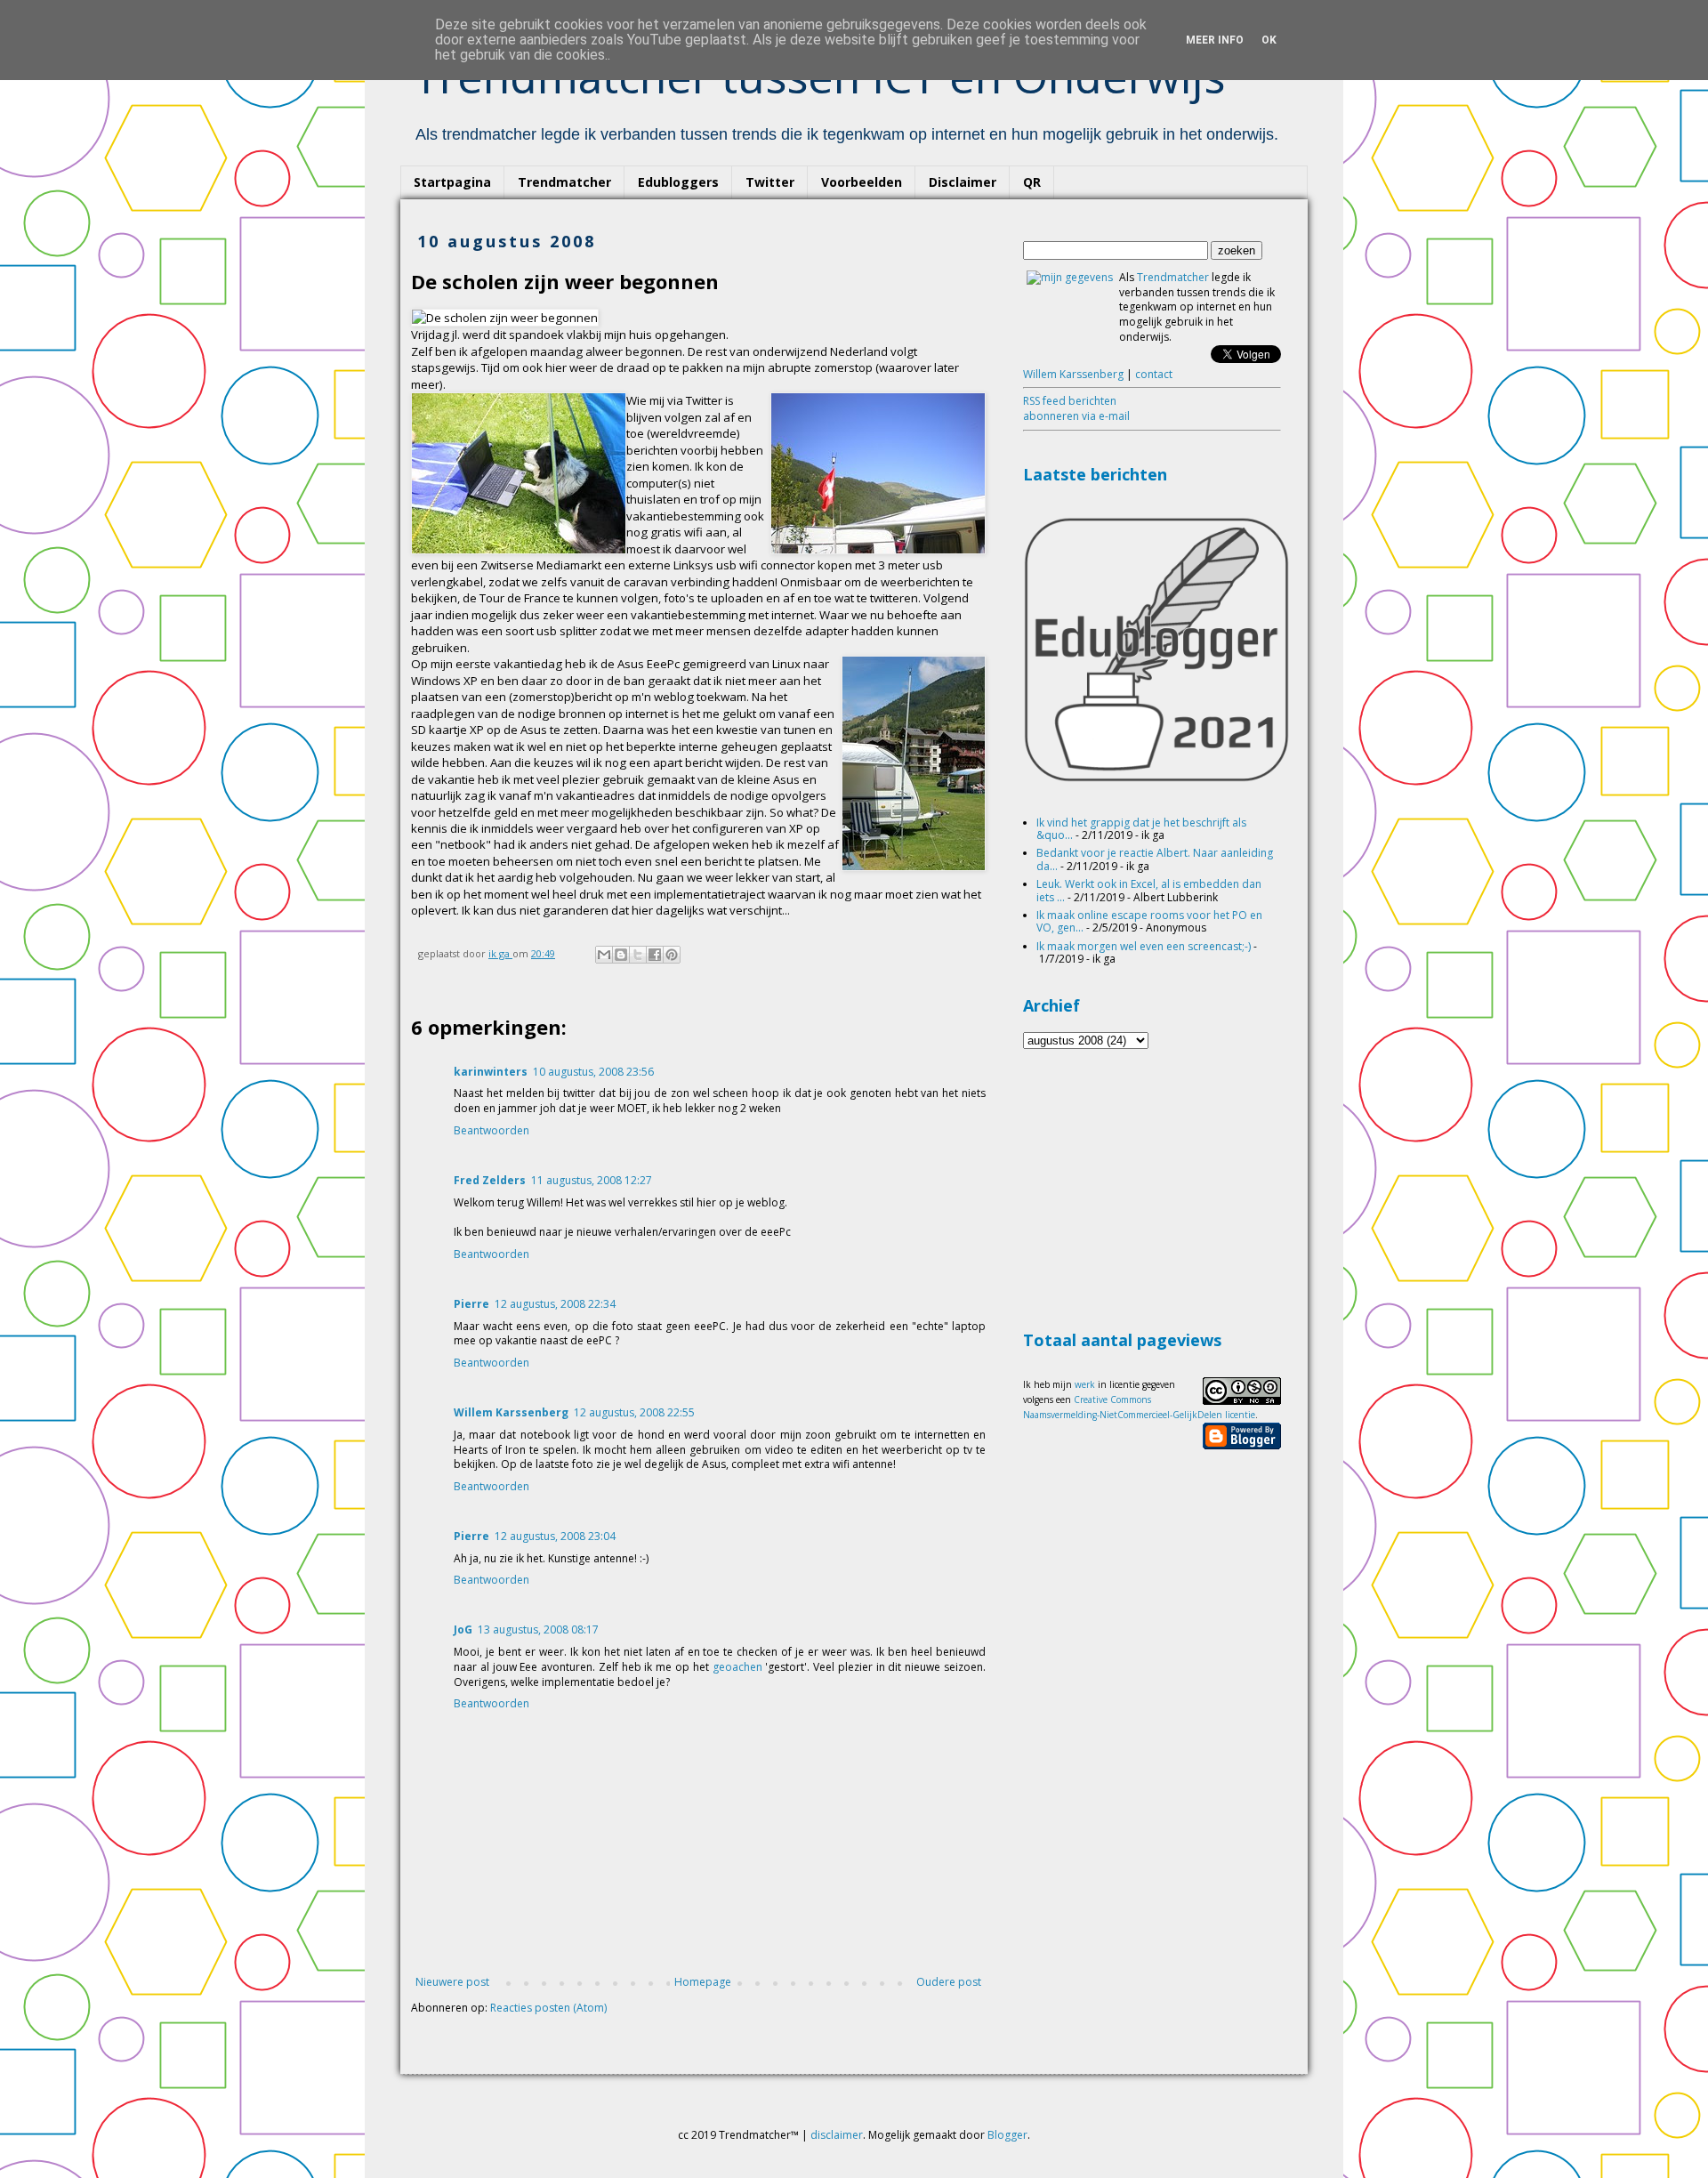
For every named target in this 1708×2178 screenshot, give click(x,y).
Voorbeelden (862, 182)
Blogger (1007, 2135)
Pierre (471, 1304)
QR (1032, 182)
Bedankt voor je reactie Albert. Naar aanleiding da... (1155, 859)
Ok (1269, 40)
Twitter (770, 182)
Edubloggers (678, 182)
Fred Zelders (490, 1180)
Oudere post (949, 1982)
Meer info (1215, 40)
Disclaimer (963, 182)
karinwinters (491, 1072)
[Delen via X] (638, 955)
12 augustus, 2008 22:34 (555, 1304)
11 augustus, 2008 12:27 (592, 1180)
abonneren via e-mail (1076, 416)
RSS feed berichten (1070, 401)
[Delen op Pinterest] (672, 955)
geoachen (737, 1667)
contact (1154, 374)
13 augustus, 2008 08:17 (538, 1629)
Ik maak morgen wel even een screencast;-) (1144, 946)
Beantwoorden (491, 1130)
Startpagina (452, 182)
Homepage (703, 1982)
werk (1085, 1384)
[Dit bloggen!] (621, 955)
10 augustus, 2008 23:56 (593, 1072)
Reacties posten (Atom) (548, 2008)
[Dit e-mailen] (604, 955)
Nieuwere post (452, 1982)
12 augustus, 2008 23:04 (555, 1536)
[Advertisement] (1156, 1187)
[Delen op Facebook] (655, 955)
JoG (463, 1629)
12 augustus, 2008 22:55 (634, 1412)
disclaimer (837, 2135)
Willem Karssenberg (511, 1412)
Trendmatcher (564, 182)
